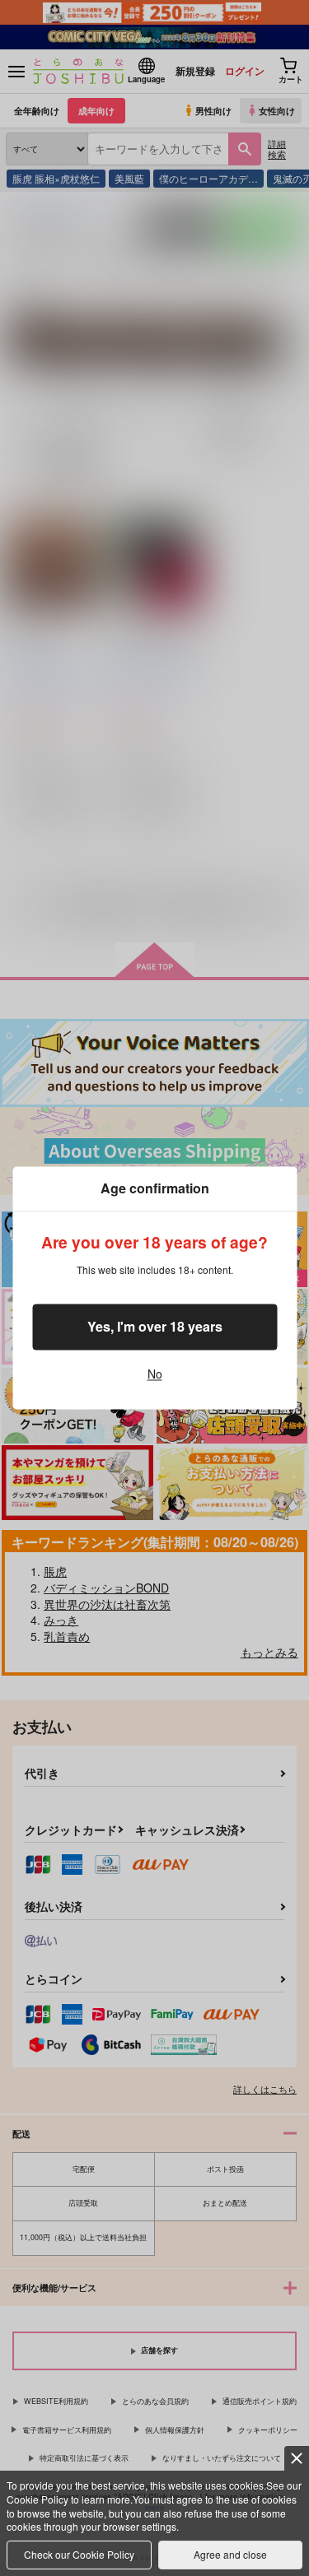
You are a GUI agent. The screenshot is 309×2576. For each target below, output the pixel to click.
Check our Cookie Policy (79, 2554)
